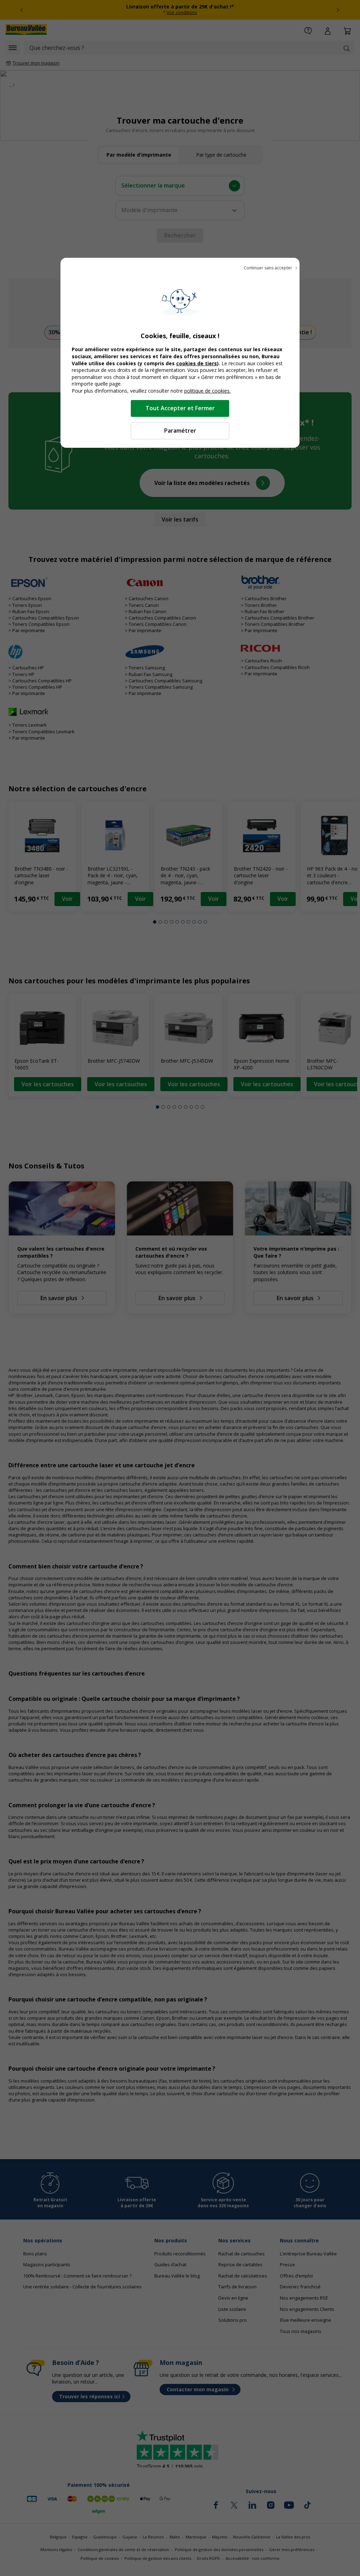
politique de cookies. (207, 391)
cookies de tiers (197, 363)
